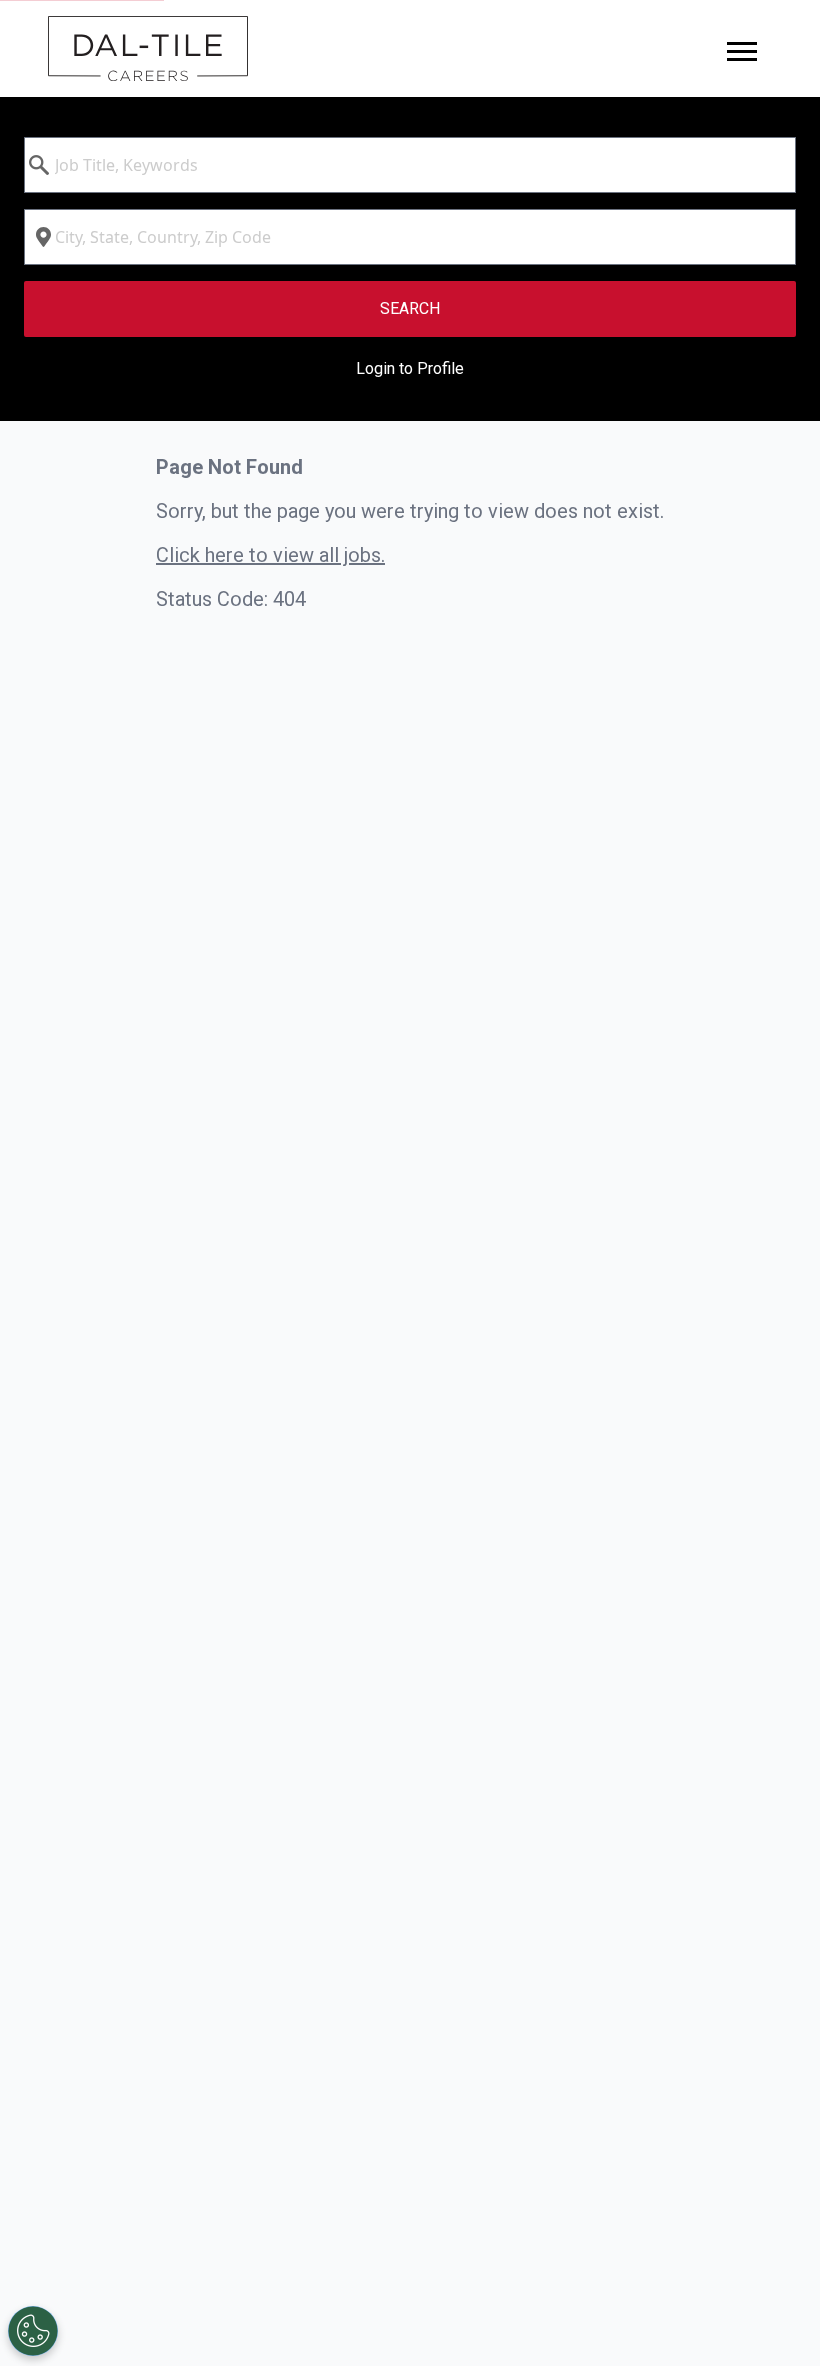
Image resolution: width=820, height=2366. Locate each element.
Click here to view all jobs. (270, 555)
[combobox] (410, 165)
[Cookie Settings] (33, 2331)
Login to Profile (410, 368)
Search (410, 308)
